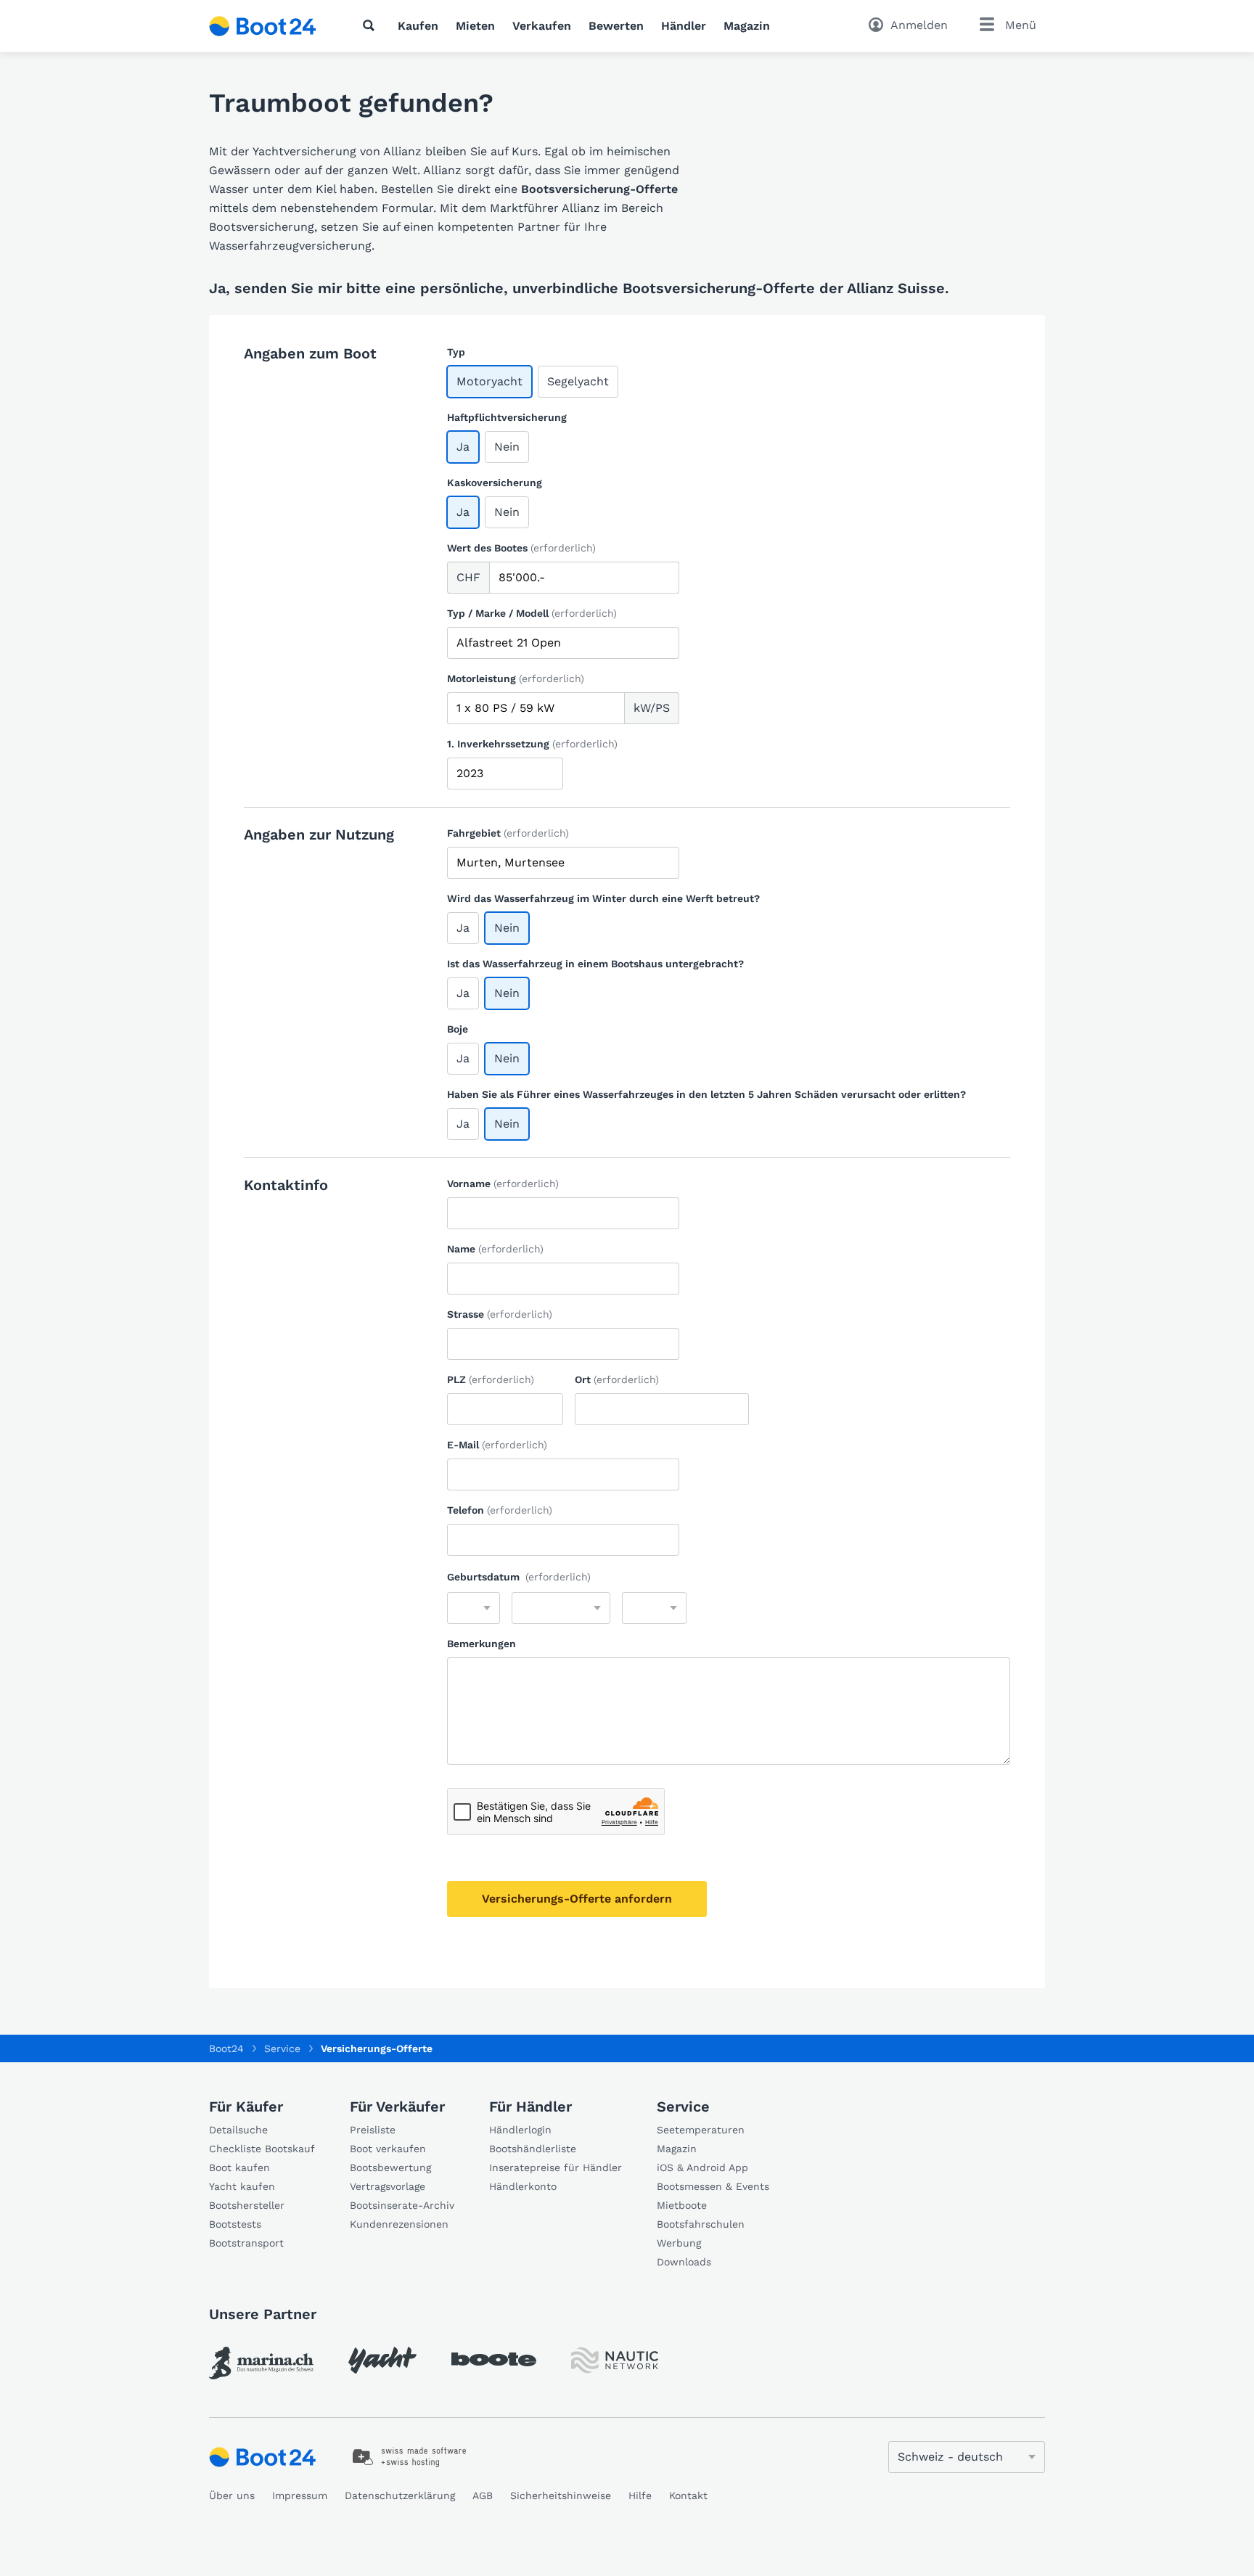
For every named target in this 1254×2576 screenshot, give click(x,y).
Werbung (679, 2243)
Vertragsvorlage (388, 2186)
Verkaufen (542, 26)
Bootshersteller (247, 2205)
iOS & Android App (702, 2167)
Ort (617, 1379)
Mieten (475, 26)
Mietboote (682, 2205)
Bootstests (235, 2224)
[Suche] (372, 25)
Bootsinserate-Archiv (402, 2205)
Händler (684, 26)
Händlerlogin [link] (520, 2130)
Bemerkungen (481, 1644)
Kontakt (688, 2495)
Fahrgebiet (508, 833)
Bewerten (616, 26)
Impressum (300, 2495)
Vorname (503, 1184)
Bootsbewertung (390, 2167)
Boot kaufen (239, 2167)
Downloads (684, 2262)
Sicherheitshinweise (561, 2495)
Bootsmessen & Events (713, 2186)
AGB (483, 2495)
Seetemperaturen (701, 2130)
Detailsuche (238, 2130)
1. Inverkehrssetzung (532, 744)
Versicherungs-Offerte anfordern (577, 1899)
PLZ (491, 1379)
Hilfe (640, 2495)
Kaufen (418, 26)
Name (495, 1249)
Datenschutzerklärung (400, 2495)
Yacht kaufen (242, 2186)
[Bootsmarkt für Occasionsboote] (263, 26)
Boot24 (226, 2048)
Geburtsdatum (519, 1577)
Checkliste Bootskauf (262, 2149)
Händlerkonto (523, 2186)
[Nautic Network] (615, 2360)
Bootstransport (246, 2243)
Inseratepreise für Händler (556, 2167)
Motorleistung (516, 678)
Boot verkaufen (388, 2149)
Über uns (232, 2495)
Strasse (500, 1314)
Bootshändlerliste (533, 2149)
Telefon (500, 1510)
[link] (261, 2363)
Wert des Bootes (521, 548)
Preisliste (373, 2130)
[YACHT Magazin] (382, 2360)
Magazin (747, 26)
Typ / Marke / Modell (532, 613)
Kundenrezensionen (399, 2224)
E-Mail (497, 1445)
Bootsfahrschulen (701, 2224)
